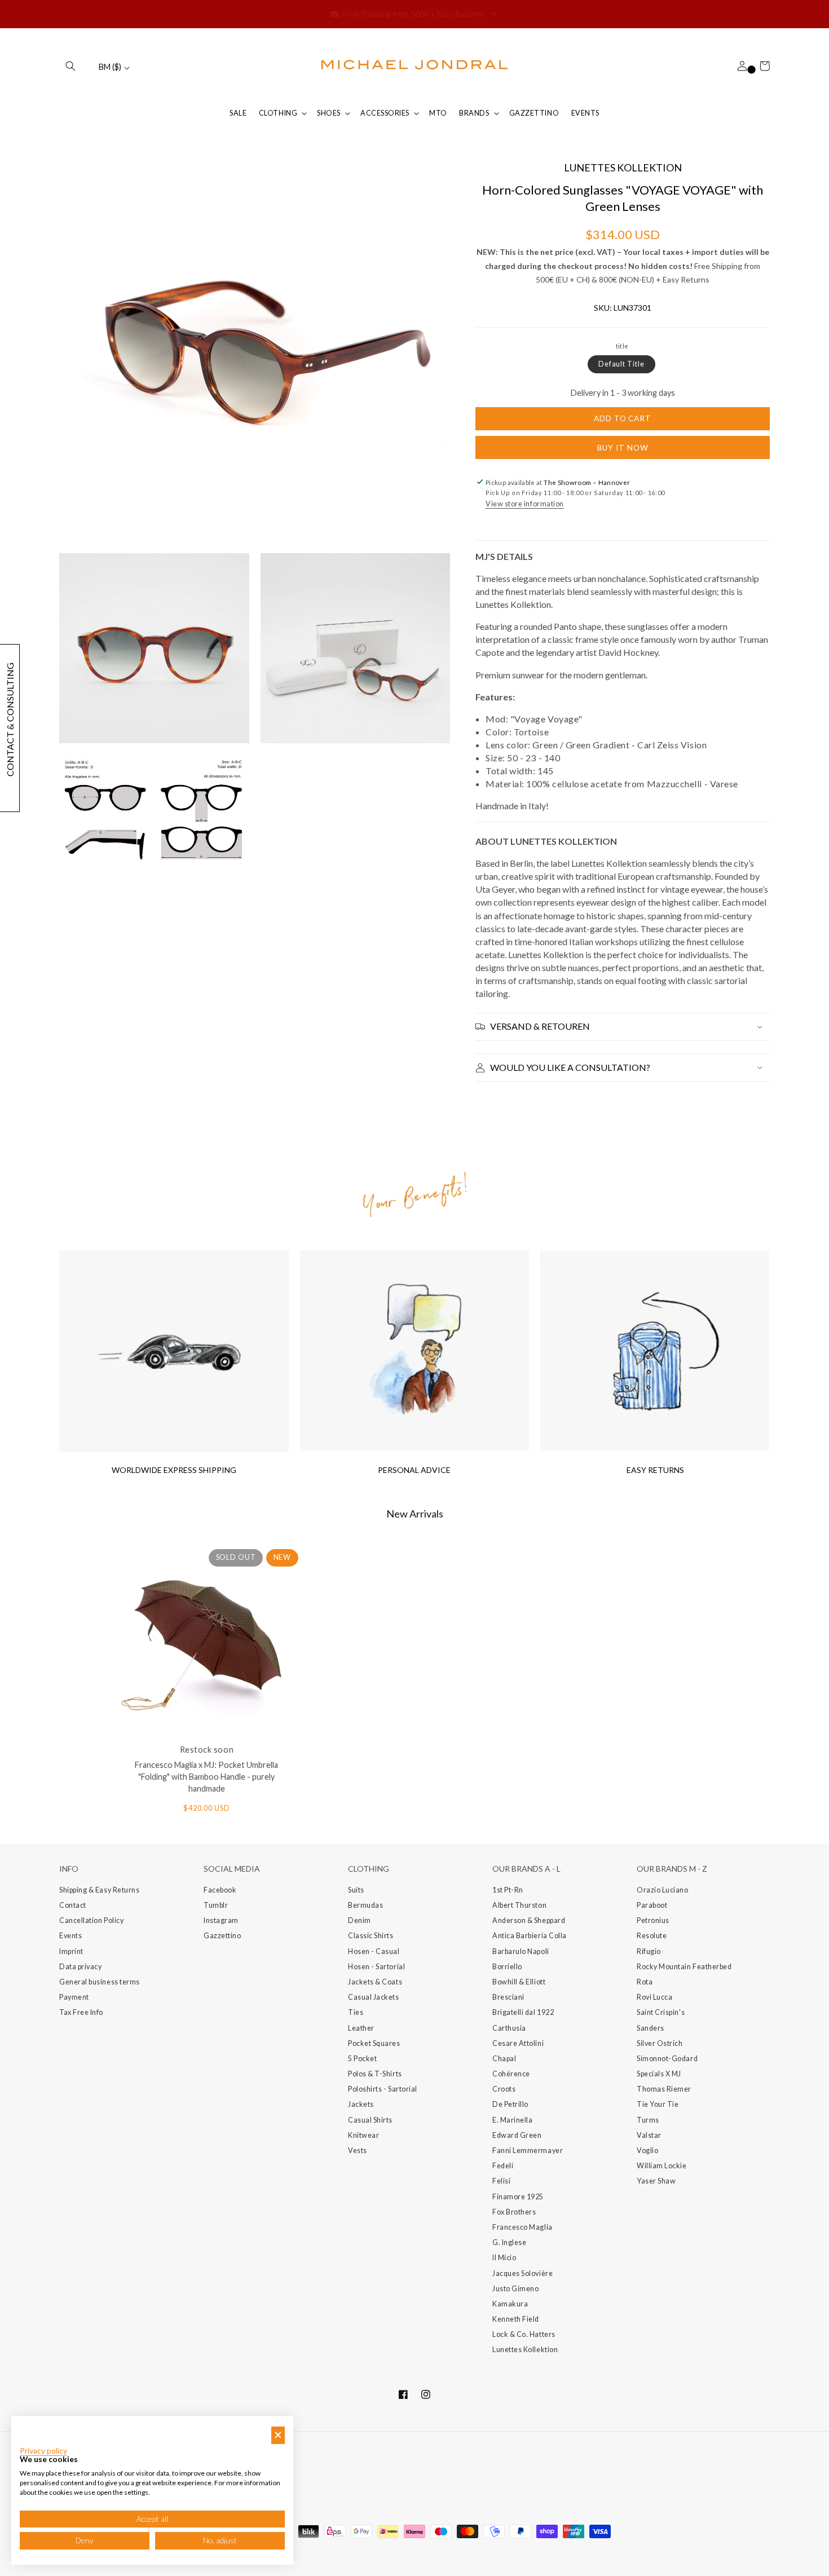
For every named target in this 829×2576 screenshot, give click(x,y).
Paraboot (652, 1905)
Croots (504, 2089)
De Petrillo (510, 2104)
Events (70, 1936)
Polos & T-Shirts (375, 2074)
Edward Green (517, 2135)
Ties (356, 2012)
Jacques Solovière (522, 2273)
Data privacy (80, 1967)
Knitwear (363, 2135)
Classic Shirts (371, 1936)
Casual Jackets (374, 1997)
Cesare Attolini (518, 2043)
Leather (361, 2028)
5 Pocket (362, 2059)
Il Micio (504, 2258)
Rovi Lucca (654, 1997)
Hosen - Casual (374, 1951)
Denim (360, 1920)
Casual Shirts (370, 2120)
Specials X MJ (659, 2074)
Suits (356, 1890)
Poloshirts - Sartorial (383, 2089)
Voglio (647, 2151)
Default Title (621, 364)
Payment (74, 1997)
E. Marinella (512, 2120)
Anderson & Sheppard (529, 1920)
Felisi (501, 2181)
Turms (648, 2120)
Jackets (361, 2104)
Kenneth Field (516, 2319)
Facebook (220, 1890)
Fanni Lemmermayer (528, 2151)
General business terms (100, 1982)
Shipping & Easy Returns (99, 1890)
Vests (358, 2151)
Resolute (652, 1936)
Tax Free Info (81, 2012)
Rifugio (649, 1951)
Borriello (507, 1967)
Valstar (649, 2135)
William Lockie (662, 2166)
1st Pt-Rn (508, 1890)
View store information (525, 504)
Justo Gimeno (515, 2289)
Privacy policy (43, 2451)
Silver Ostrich (660, 2043)
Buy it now (623, 448)
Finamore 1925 (518, 2197)
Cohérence (511, 2074)
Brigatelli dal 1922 (523, 2012)
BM (110, 67)
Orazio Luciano (663, 1890)
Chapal (504, 2059)
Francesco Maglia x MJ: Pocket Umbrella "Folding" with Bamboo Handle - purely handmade (206, 1777)
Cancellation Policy (91, 1920)
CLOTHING (278, 113)
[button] (70, 66)
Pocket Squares (374, 2043)
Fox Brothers (514, 2212)
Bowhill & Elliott (519, 1982)
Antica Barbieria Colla (530, 1936)
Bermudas (365, 1905)
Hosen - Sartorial (376, 1967)
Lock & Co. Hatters (524, 2334)
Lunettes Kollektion (525, 2350)
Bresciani (508, 1997)
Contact (73, 1905)
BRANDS (474, 113)
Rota (645, 1982)
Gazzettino (222, 1936)
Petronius (653, 1920)
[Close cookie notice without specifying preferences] (278, 2435)
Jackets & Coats (375, 1982)
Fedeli (503, 2166)
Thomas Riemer (664, 2089)
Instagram (221, 1920)
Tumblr (216, 1905)
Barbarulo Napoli (521, 1951)
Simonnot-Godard (667, 2059)
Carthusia (509, 2028)
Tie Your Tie (658, 2104)
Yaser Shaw (656, 2181)
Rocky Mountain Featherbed (684, 1967)
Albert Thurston (519, 1905)
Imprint (71, 1951)
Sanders (651, 2028)
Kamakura (510, 2304)
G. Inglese (509, 2242)
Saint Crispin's (661, 2012)
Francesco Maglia (522, 2227)
